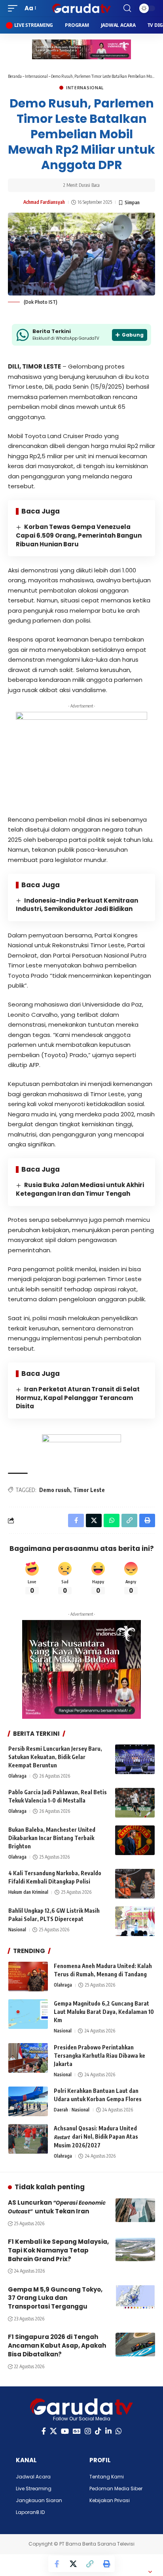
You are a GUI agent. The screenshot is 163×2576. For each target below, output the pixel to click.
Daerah (61, 2110)
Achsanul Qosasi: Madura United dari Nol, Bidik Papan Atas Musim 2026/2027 (96, 2137)
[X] (53, 2431)
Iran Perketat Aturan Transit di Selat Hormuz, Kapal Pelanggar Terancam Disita (78, 1398)
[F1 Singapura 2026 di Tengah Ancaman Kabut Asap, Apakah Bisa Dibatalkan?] (135, 2345)
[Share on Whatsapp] (112, 1520)
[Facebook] (44, 2431)
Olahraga (17, 1776)
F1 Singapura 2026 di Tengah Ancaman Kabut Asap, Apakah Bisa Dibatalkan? (57, 2345)
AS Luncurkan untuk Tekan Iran (57, 2207)
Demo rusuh (55, 1490)
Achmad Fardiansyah (44, 202)
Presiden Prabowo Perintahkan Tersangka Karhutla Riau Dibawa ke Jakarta (100, 2056)
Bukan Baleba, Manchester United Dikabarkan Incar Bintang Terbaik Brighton (52, 1838)
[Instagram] (88, 2431)
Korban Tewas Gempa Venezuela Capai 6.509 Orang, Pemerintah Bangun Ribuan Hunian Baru (79, 535)
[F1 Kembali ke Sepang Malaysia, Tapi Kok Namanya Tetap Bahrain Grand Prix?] (135, 2249)
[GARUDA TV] (82, 8)
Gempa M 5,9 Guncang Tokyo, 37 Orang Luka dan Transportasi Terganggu (55, 2298)
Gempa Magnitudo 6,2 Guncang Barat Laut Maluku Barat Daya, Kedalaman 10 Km (104, 2012)
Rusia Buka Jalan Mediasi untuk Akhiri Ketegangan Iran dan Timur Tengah (80, 1189)
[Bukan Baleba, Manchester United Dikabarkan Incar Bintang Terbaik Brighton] (135, 1840)
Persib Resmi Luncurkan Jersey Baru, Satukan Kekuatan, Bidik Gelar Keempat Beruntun (55, 1757)
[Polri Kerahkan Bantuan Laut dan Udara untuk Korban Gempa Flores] (28, 2101)
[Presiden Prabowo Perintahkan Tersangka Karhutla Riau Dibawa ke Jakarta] (28, 2058)
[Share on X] (73, 2564)
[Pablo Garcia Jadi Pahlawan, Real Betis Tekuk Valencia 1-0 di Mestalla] (135, 1803)
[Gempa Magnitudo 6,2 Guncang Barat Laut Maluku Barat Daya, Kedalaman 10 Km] (28, 2014)
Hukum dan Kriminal (28, 1892)
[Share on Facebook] (57, 2564)
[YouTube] (65, 2431)
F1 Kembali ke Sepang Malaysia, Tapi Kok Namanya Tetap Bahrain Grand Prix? (58, 2250)
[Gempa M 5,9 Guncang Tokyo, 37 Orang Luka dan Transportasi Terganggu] (135, 2297)
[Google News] (77, 2431)
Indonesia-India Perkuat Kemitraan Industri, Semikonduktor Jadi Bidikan (77, 905)
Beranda (15, 76)
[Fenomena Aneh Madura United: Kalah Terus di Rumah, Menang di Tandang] (28, 1977)
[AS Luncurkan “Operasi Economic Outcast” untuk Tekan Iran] (135, 2210)
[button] (15, 8)
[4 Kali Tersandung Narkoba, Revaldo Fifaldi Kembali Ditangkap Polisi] (135, 1884)
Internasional (36, 76)
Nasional (17, 1930)
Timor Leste (89, 1490)
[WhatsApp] (119, 2431)
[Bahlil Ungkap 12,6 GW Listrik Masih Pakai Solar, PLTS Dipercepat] (135, 1921)
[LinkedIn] (108, 2431)
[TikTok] (98, 2431)
